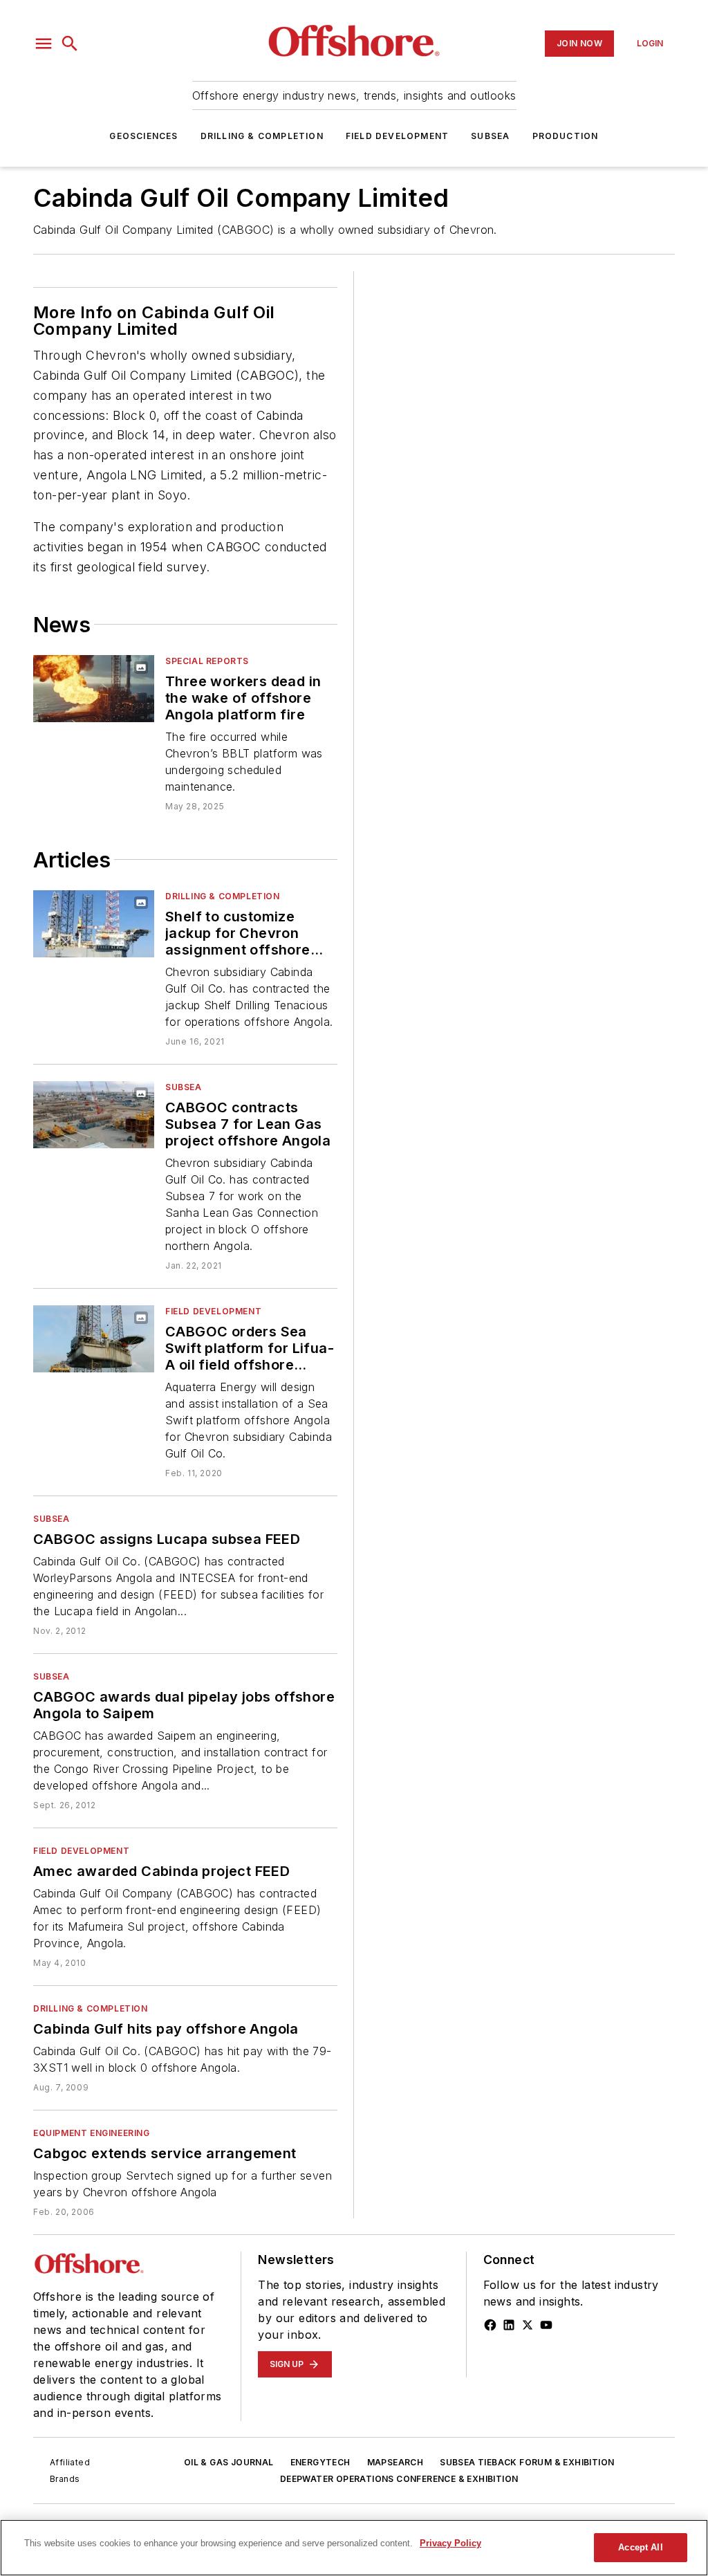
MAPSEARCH (395, 2462)
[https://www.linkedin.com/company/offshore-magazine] (509, 2325)
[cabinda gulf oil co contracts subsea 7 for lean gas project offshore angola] (94, 1115)
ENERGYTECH (320, 2462)
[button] (44, 44)
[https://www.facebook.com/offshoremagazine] (490, 2325)
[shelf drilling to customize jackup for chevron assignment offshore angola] (94, 924)
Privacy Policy (450, 2543)
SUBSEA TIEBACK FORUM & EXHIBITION (527, 2462)
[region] (354, 2548)
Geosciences (143, 136)
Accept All (640, 2547)
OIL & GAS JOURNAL (229, 2462)
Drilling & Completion (262, 136)
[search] (70, 44)
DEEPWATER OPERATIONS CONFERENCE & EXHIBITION (399, 2479)
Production (566, 136)
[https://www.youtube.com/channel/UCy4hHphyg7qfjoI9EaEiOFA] (546, 2325)
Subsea (490, 136)
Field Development (397, 136)
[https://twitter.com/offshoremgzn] (528, 2325)
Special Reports (207, 661)
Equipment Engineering (92, 2133)
